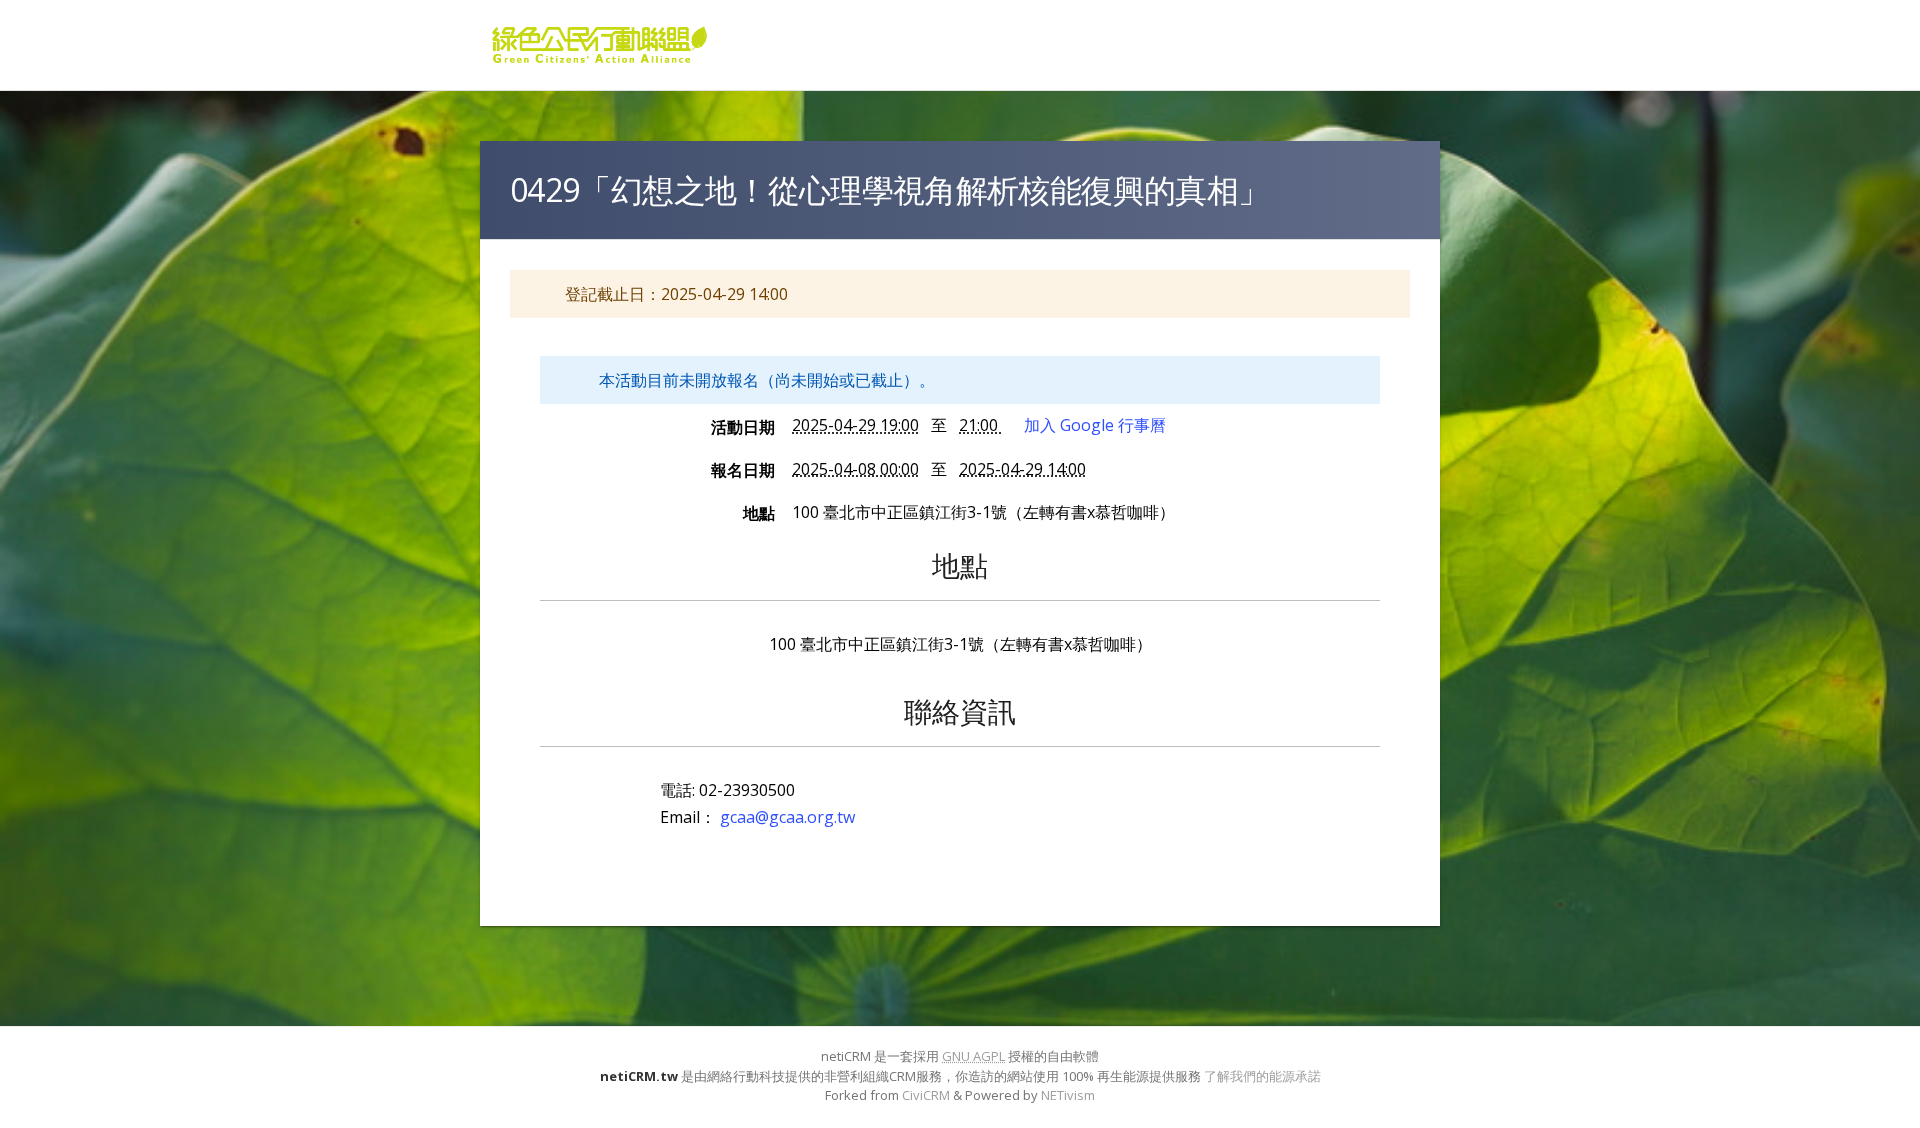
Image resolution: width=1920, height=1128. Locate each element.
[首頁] (599, 45)
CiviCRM (926, 1095)
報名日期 (743, 470)
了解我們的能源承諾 (1262, 1076)
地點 (759, 513)
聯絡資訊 (960, 711)
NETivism (1068, 1095)
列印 (1358, 303)
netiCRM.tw (639, 1076)
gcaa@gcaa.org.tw (787, 817)
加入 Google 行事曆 (1095, 425)
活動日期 (743, 427)
